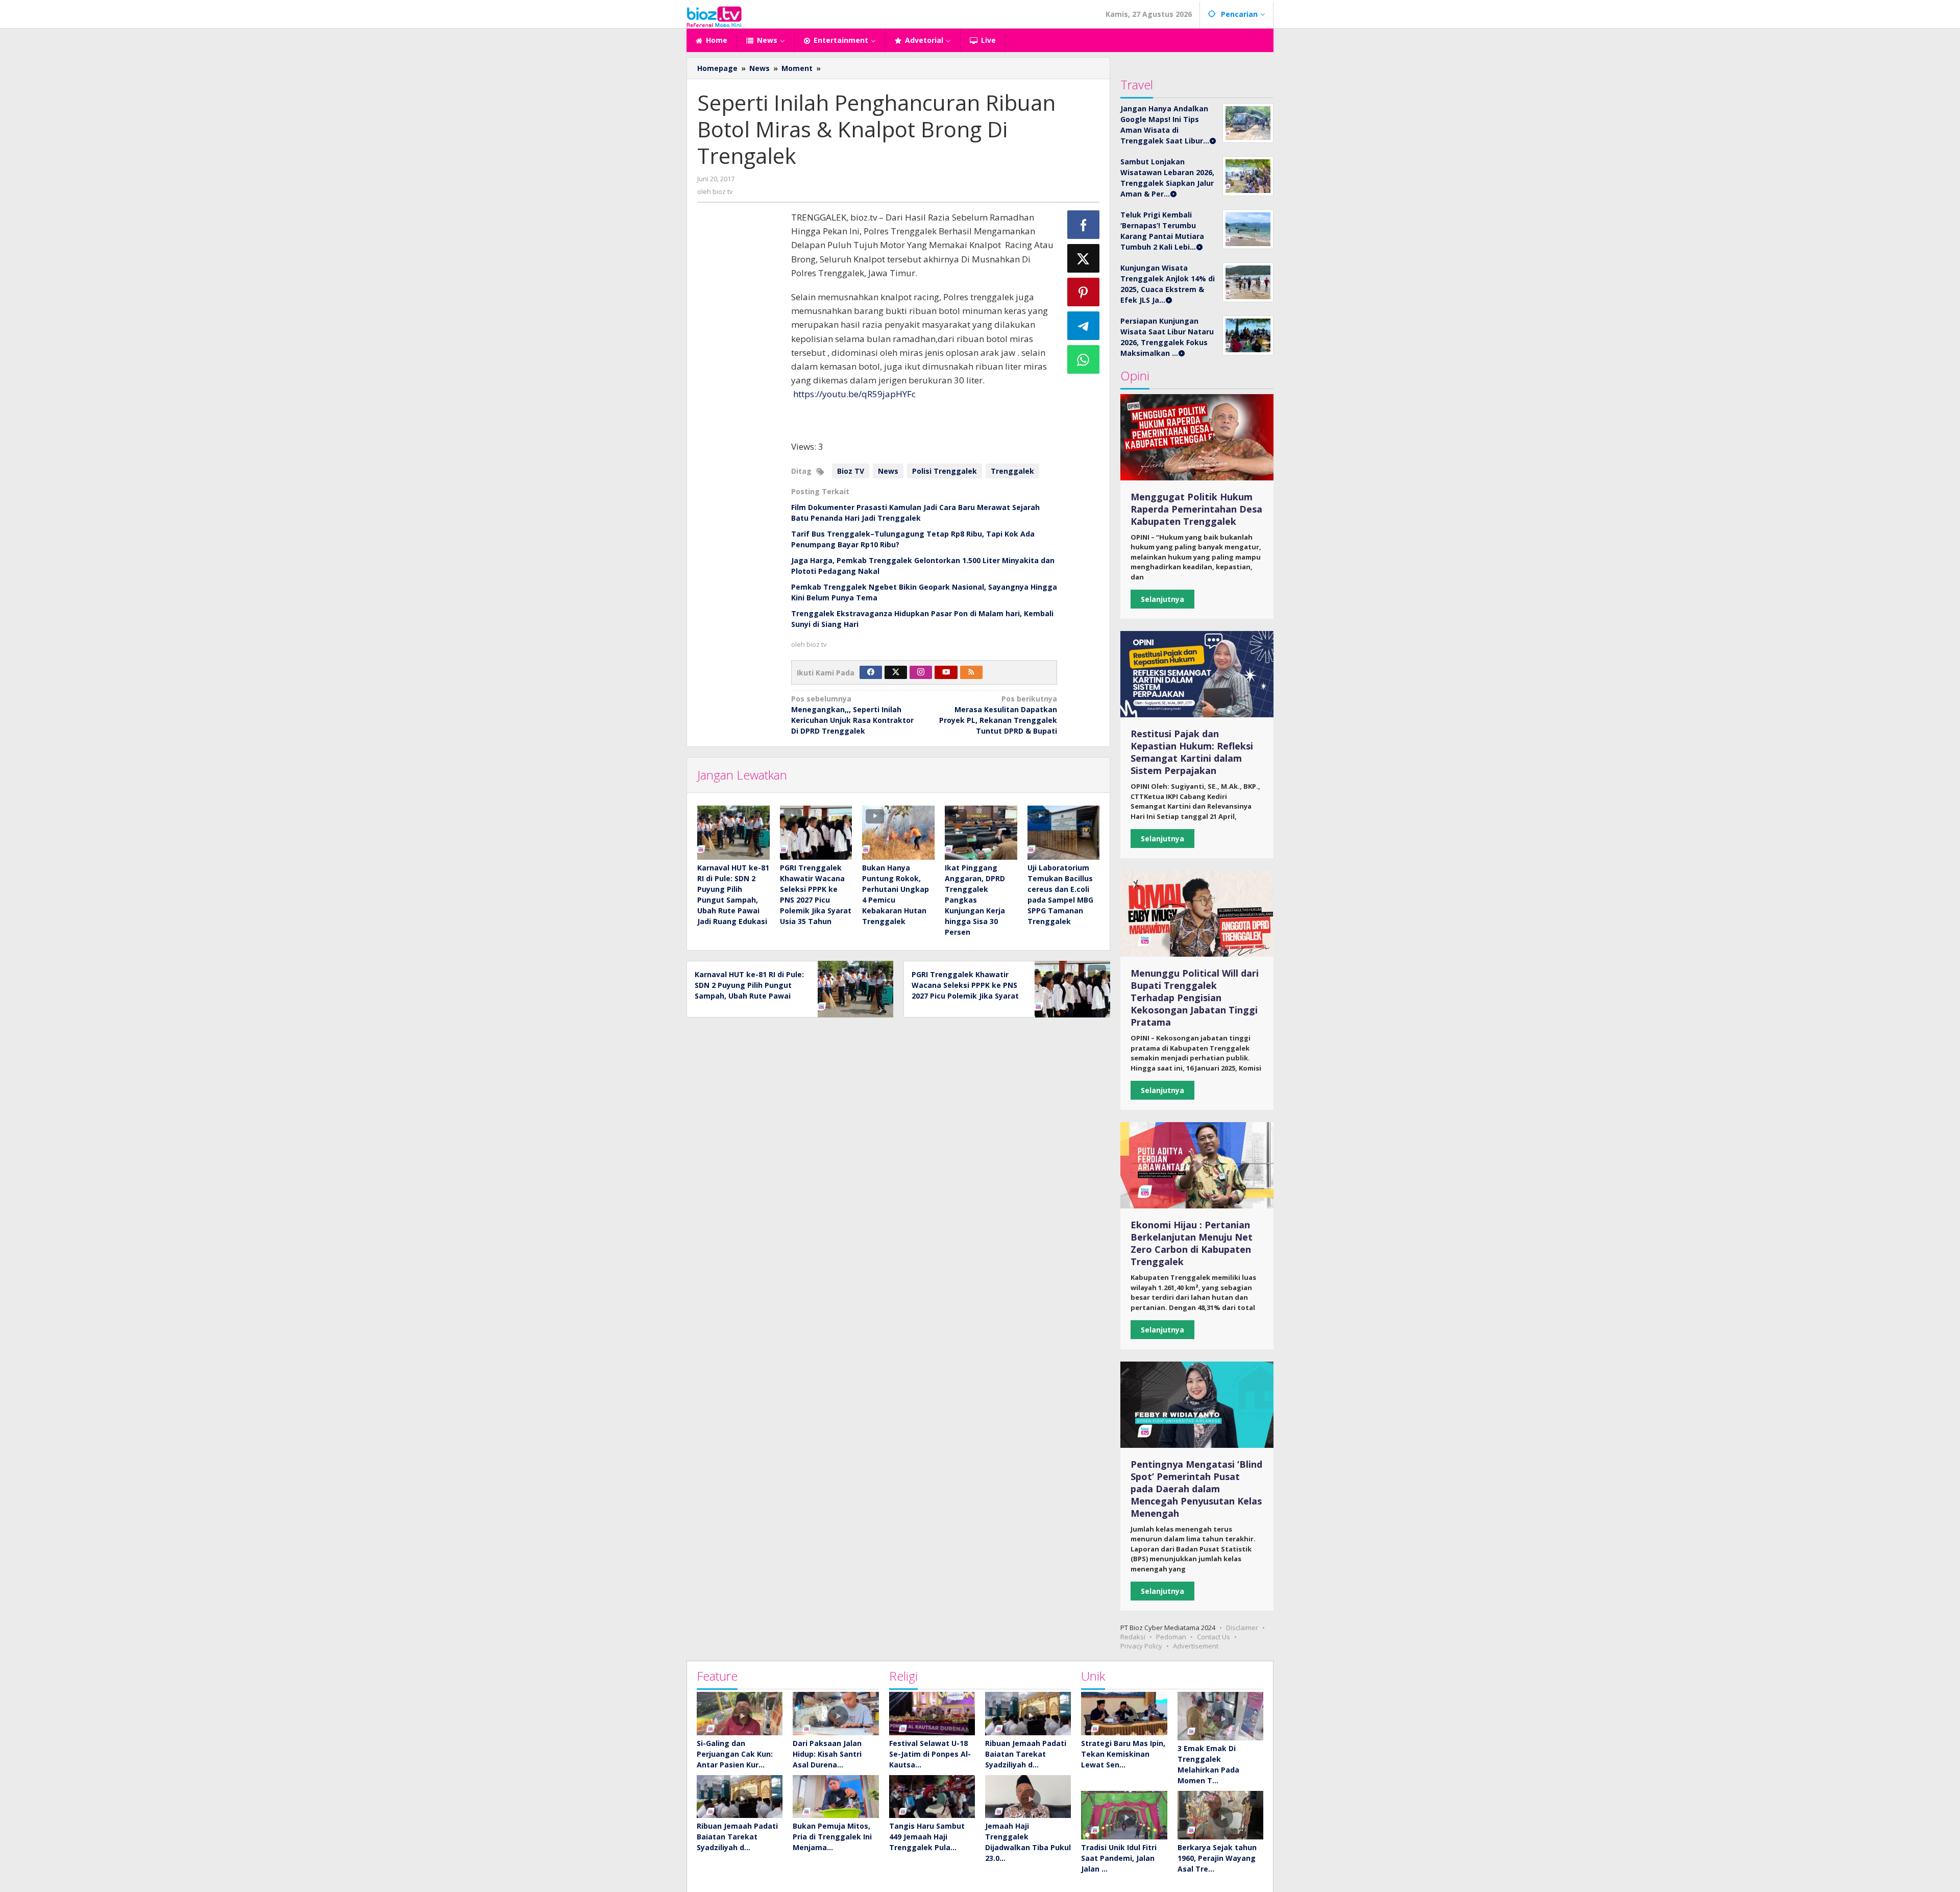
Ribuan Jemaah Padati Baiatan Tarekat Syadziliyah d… (737, 1837)
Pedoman (1171, 1637)
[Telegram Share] (1084, 326)
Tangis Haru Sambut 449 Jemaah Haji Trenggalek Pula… (927, 1837)
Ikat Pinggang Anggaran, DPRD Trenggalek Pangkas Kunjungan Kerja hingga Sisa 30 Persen (975, 900)
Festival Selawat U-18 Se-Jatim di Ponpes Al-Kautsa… (930, 1754)
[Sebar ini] (1084, 225)
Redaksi (1133, 1637)
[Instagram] (921, 672)
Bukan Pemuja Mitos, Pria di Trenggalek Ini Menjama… (832, 1837)
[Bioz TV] (714, 16)
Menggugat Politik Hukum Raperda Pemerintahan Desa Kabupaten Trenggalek (1196, 509)
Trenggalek (1012, 471)
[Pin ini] (1084, 292)
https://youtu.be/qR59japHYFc (854, 394)
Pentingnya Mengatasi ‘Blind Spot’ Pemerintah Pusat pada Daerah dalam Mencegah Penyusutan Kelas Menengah (1196, 1489)
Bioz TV (851, 471)
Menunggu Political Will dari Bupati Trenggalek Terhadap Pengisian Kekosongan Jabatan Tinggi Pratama (1195, 998)
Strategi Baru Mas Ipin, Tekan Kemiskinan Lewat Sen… (1123, 1754)
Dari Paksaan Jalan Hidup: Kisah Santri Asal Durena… (827, 1754)
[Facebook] (871, 672)
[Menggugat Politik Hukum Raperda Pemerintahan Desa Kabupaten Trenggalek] (1197, 437)
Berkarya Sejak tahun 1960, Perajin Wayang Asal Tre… (1217, 1858)
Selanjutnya (1162, 599)
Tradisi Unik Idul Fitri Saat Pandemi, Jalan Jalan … (1119, 1858)
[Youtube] (946, 672)
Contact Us (1214, 1637)
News (888, 471)
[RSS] (971, 672)
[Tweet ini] (1084, 258)
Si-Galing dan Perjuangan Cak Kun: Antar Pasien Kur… (735, 1754)
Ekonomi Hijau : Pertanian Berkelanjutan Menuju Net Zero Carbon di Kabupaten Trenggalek (1192, 1243)
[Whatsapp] (1084, 359)
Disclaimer (1242, 1628)
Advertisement (1196, 1646)
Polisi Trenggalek (945, 471)
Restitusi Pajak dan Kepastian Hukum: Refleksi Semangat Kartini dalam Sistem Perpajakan (1192, 752)
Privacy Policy (1141, 1646)
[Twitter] (896, 672)
